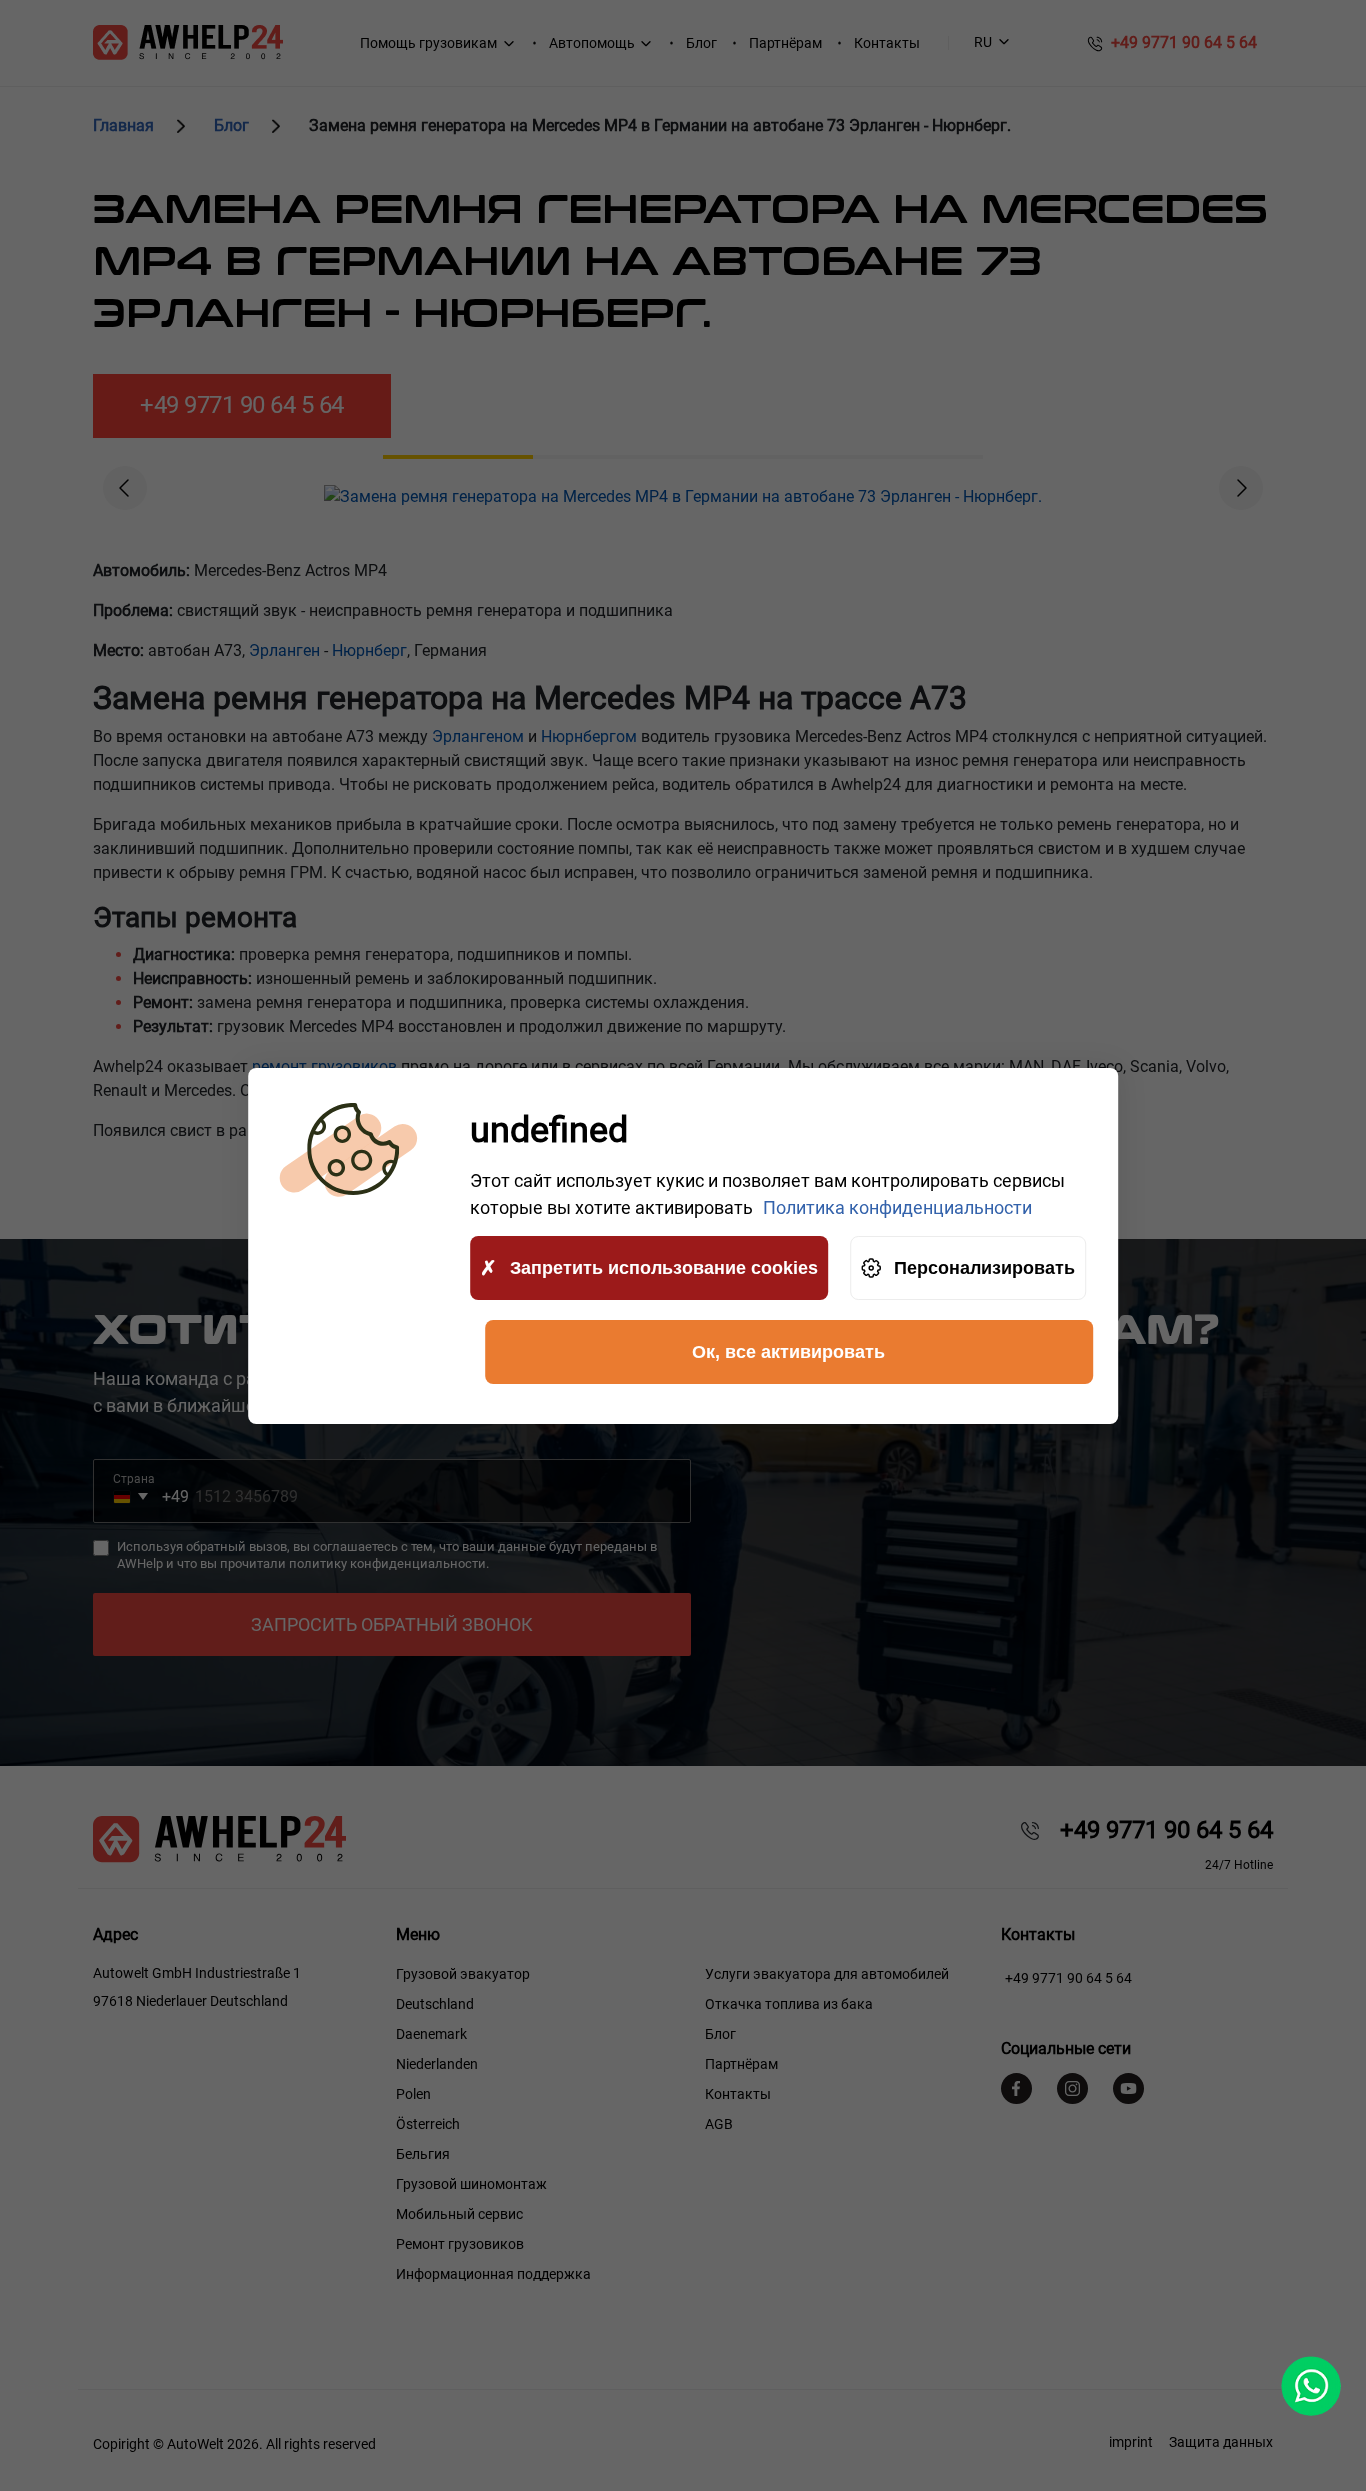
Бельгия (423, 2154)
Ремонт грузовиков (460, 2244)
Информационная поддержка (493, 2274)
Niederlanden (437, 2064)
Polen (413, 2094)
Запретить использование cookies (664, 1267)
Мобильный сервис (459, 2214)
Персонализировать (984, 1267)
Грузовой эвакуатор (463, 1974)
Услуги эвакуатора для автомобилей (827, 1974)
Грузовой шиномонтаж (471, 2184)
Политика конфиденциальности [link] (897, 1207)
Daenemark (431, 2034)
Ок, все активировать (788, 1351)
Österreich (428, 2124)
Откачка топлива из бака (789, 2004)
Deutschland (435, 2004)
